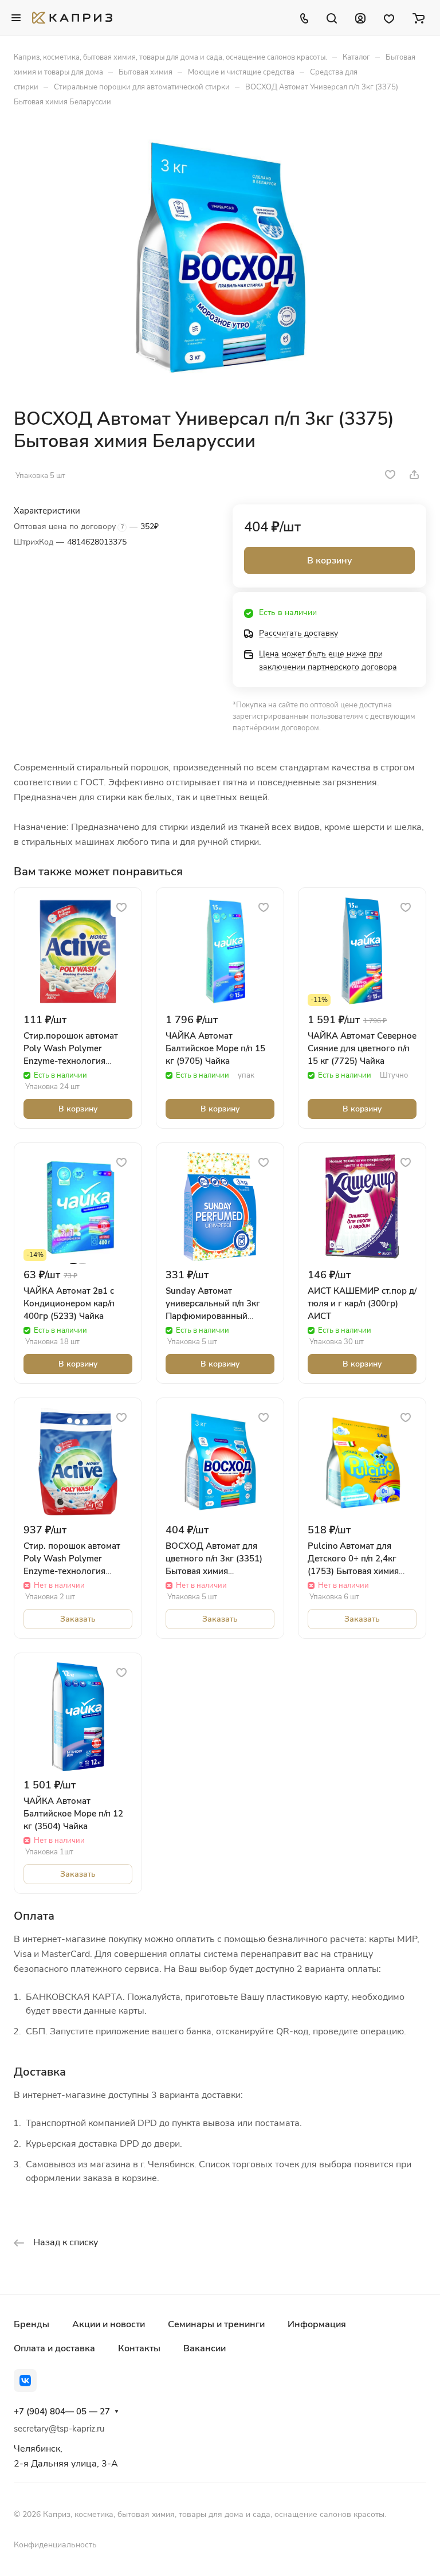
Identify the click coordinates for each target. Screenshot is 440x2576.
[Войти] (360, 18)
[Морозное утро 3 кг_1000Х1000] (220, 257)
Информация (317, 2324)
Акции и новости (109, 2324)
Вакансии (205, 2348)
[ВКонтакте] (25, 2381)
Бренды (32, 2324)
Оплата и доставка (54, 2348)
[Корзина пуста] (419, 18)
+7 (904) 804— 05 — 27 (62, 2411)
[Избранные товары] (389, 18)
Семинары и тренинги (216, 2324)
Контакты (139, 2348)
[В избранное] (390, 475)
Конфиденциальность (55, 2545)
